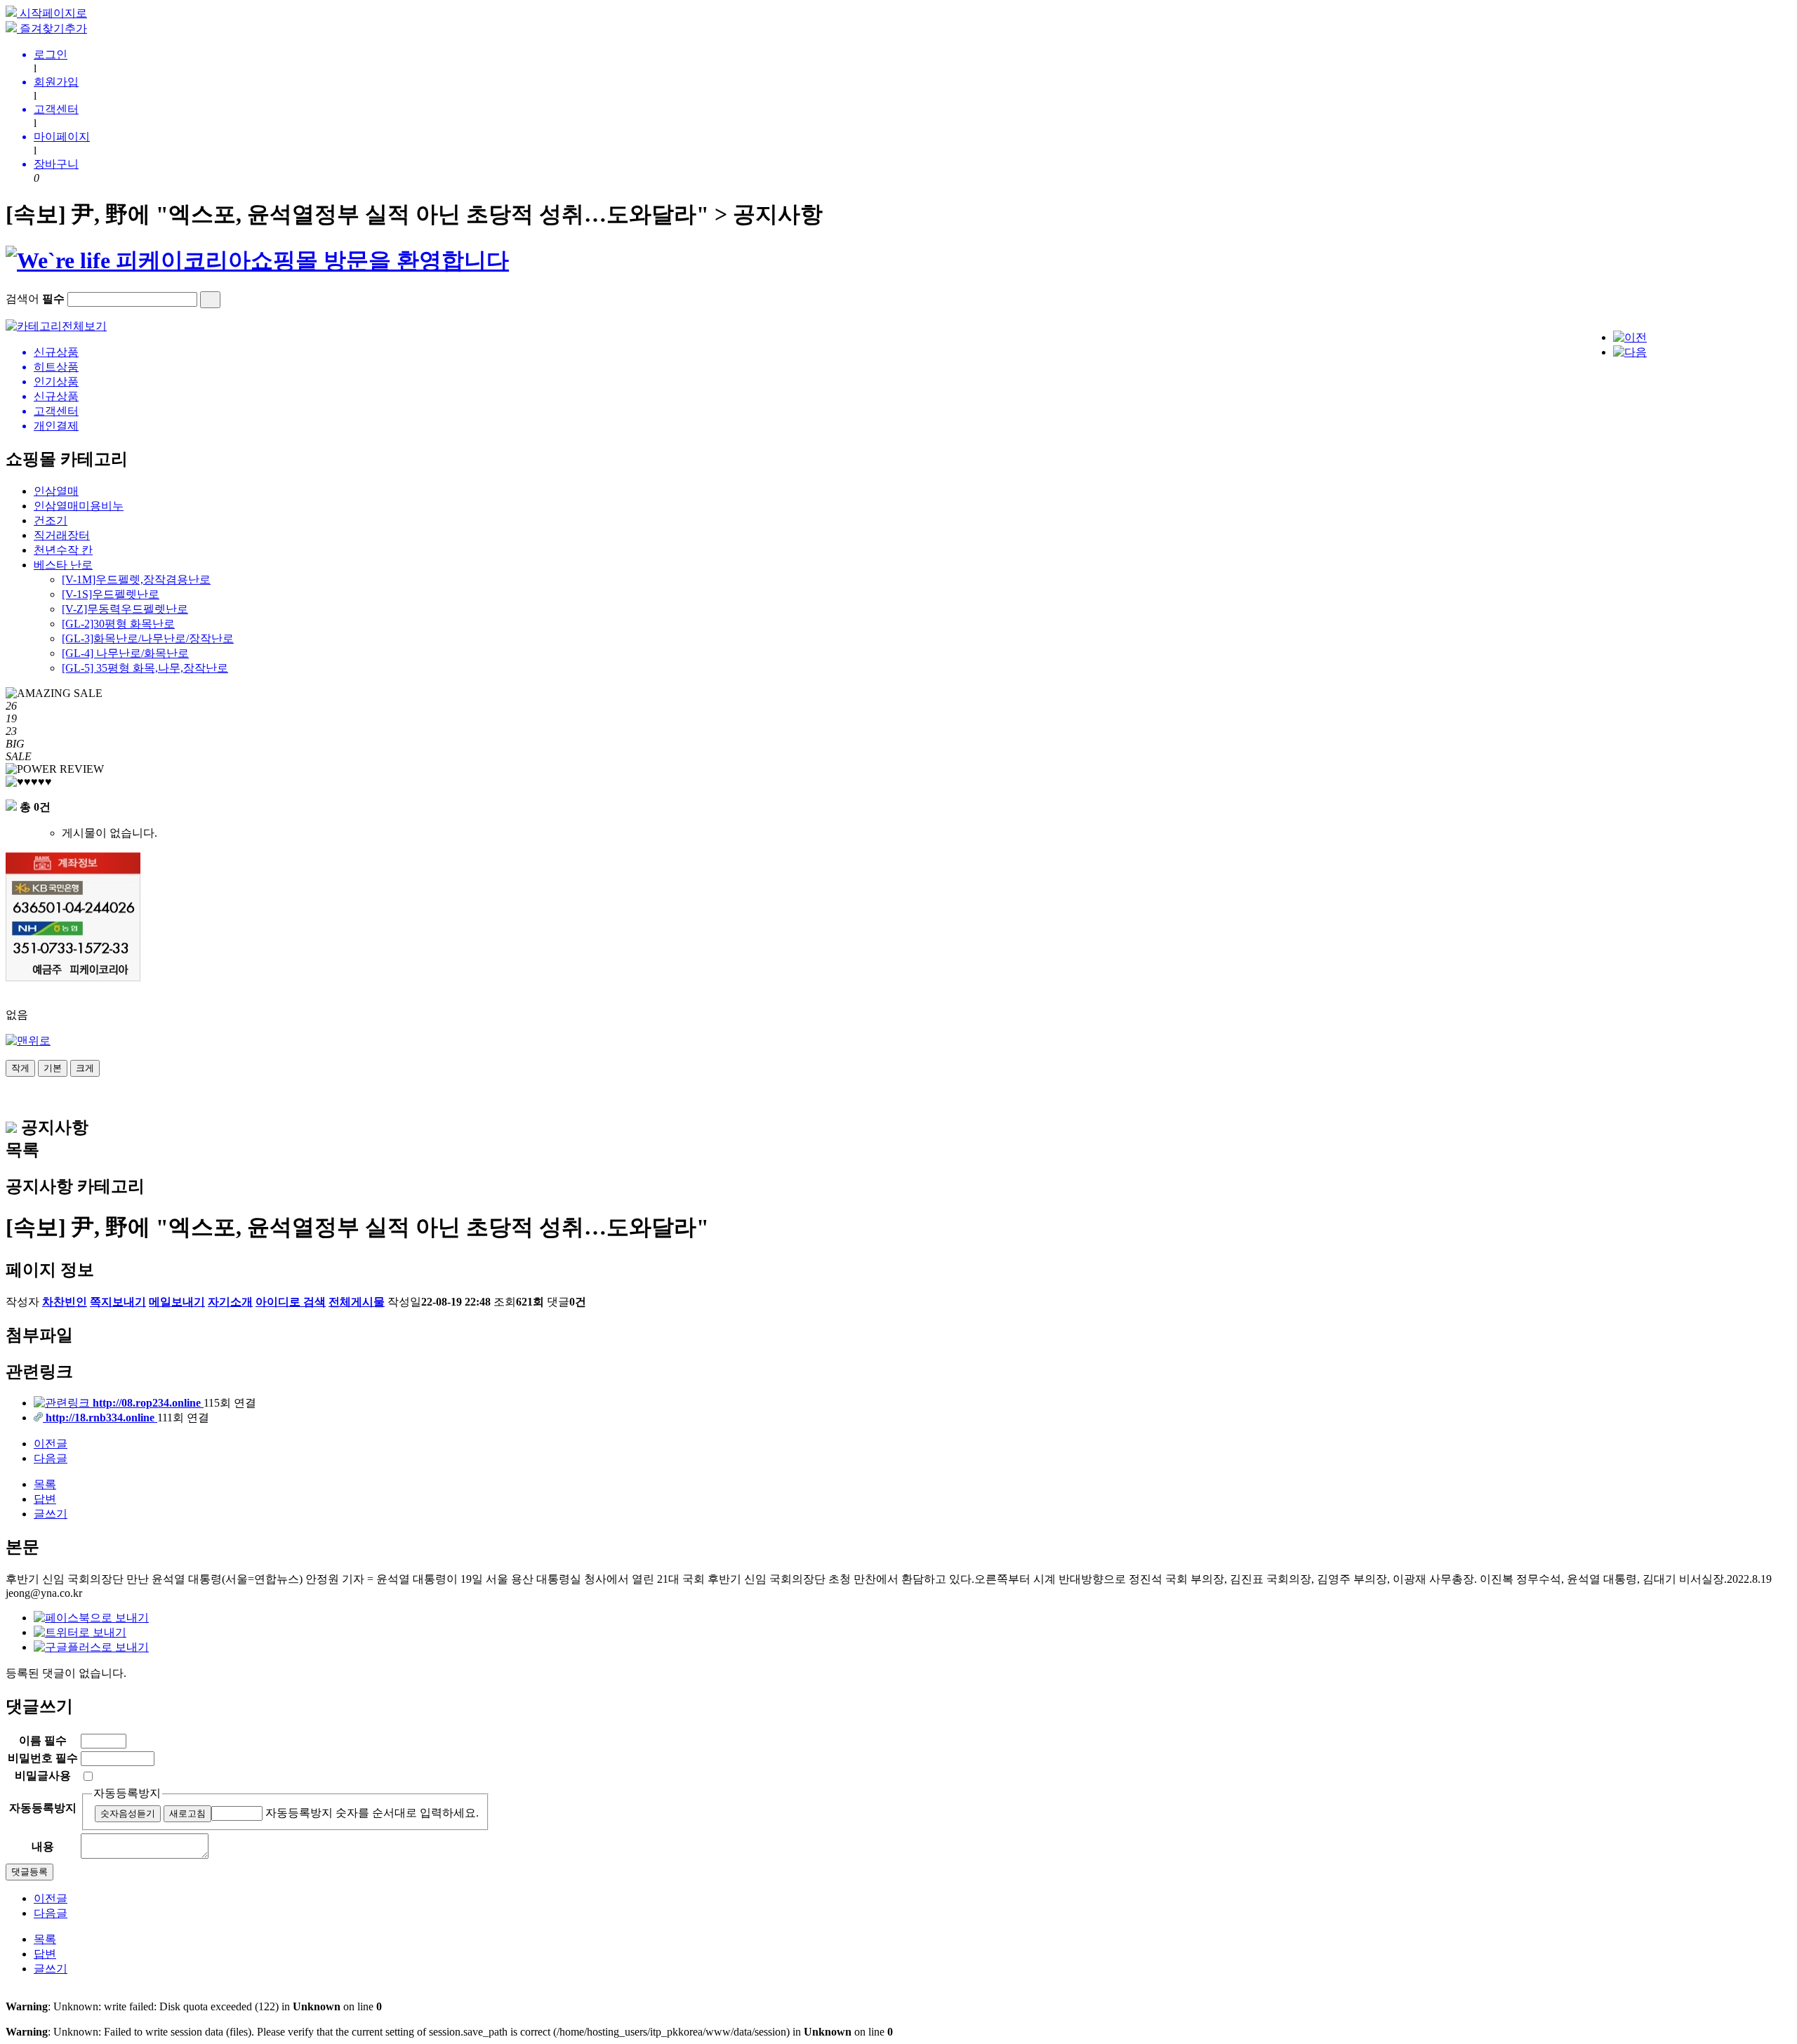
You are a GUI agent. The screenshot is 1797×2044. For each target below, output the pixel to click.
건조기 (51, 520)
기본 (53, 1068)
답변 (45, 1499)
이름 (43, 1740)
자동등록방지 (127, 1793)
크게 (85, 1068)
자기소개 (230, 1302)
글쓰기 (51, 1514)
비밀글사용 (43, 1776)
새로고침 (187, 1813)
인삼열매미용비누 (79, 506)
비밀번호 (43, 1758)
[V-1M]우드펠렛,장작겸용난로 (136, 579)
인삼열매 (56, 491)
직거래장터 (62, 535)
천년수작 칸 (63, 550)
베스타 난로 (63, 565)
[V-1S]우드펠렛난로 (111, 594)
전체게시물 (357, 1302)
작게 (20, 1068)
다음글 (51, 1458)
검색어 (35, 299)
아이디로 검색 (291, 1302)
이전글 (51, 1444)
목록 (45, 1484)
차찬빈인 (65, 1302)
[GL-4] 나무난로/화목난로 (125, 653)
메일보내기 (177, 1302)
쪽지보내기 (118, 1302)
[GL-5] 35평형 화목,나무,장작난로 (145, 668)
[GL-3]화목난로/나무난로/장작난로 (148, 638)
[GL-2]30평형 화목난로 (118, 624)
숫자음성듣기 (128, 1813)
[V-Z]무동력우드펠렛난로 (125, 609)
